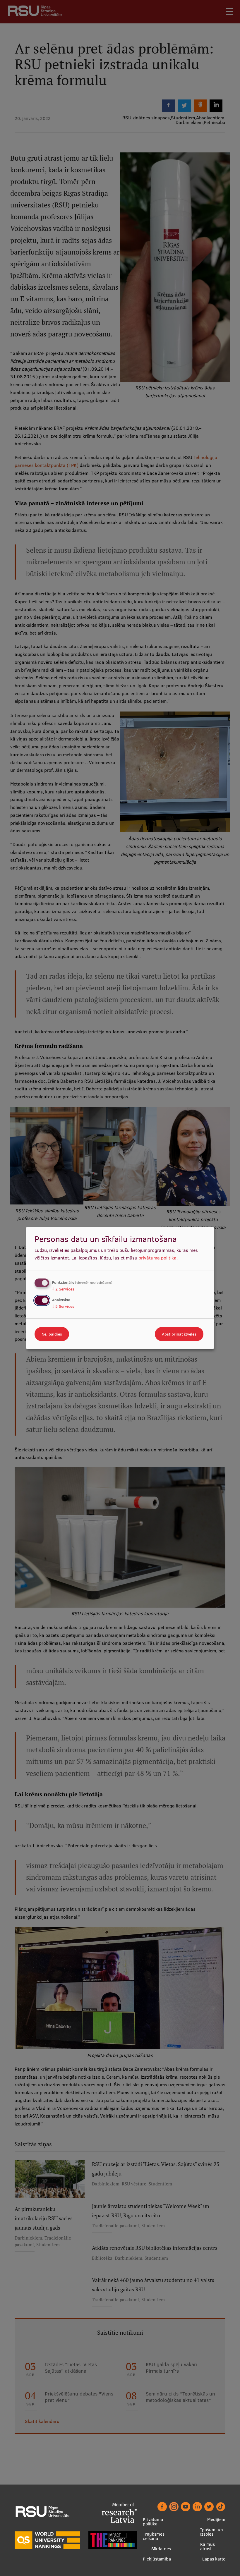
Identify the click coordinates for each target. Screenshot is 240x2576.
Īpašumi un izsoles (212, 2532)
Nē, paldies (52, 1334)
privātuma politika (157, 1258)
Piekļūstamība (157, 2559)
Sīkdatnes (161, 2549)
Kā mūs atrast (208, 2546)
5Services (63, 1306)
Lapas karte (214, 2559)
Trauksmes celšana (154, 2536)
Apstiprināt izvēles (179, 1334)
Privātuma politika (153, 2522)
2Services (63, 1289)
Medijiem (216, 2519)
